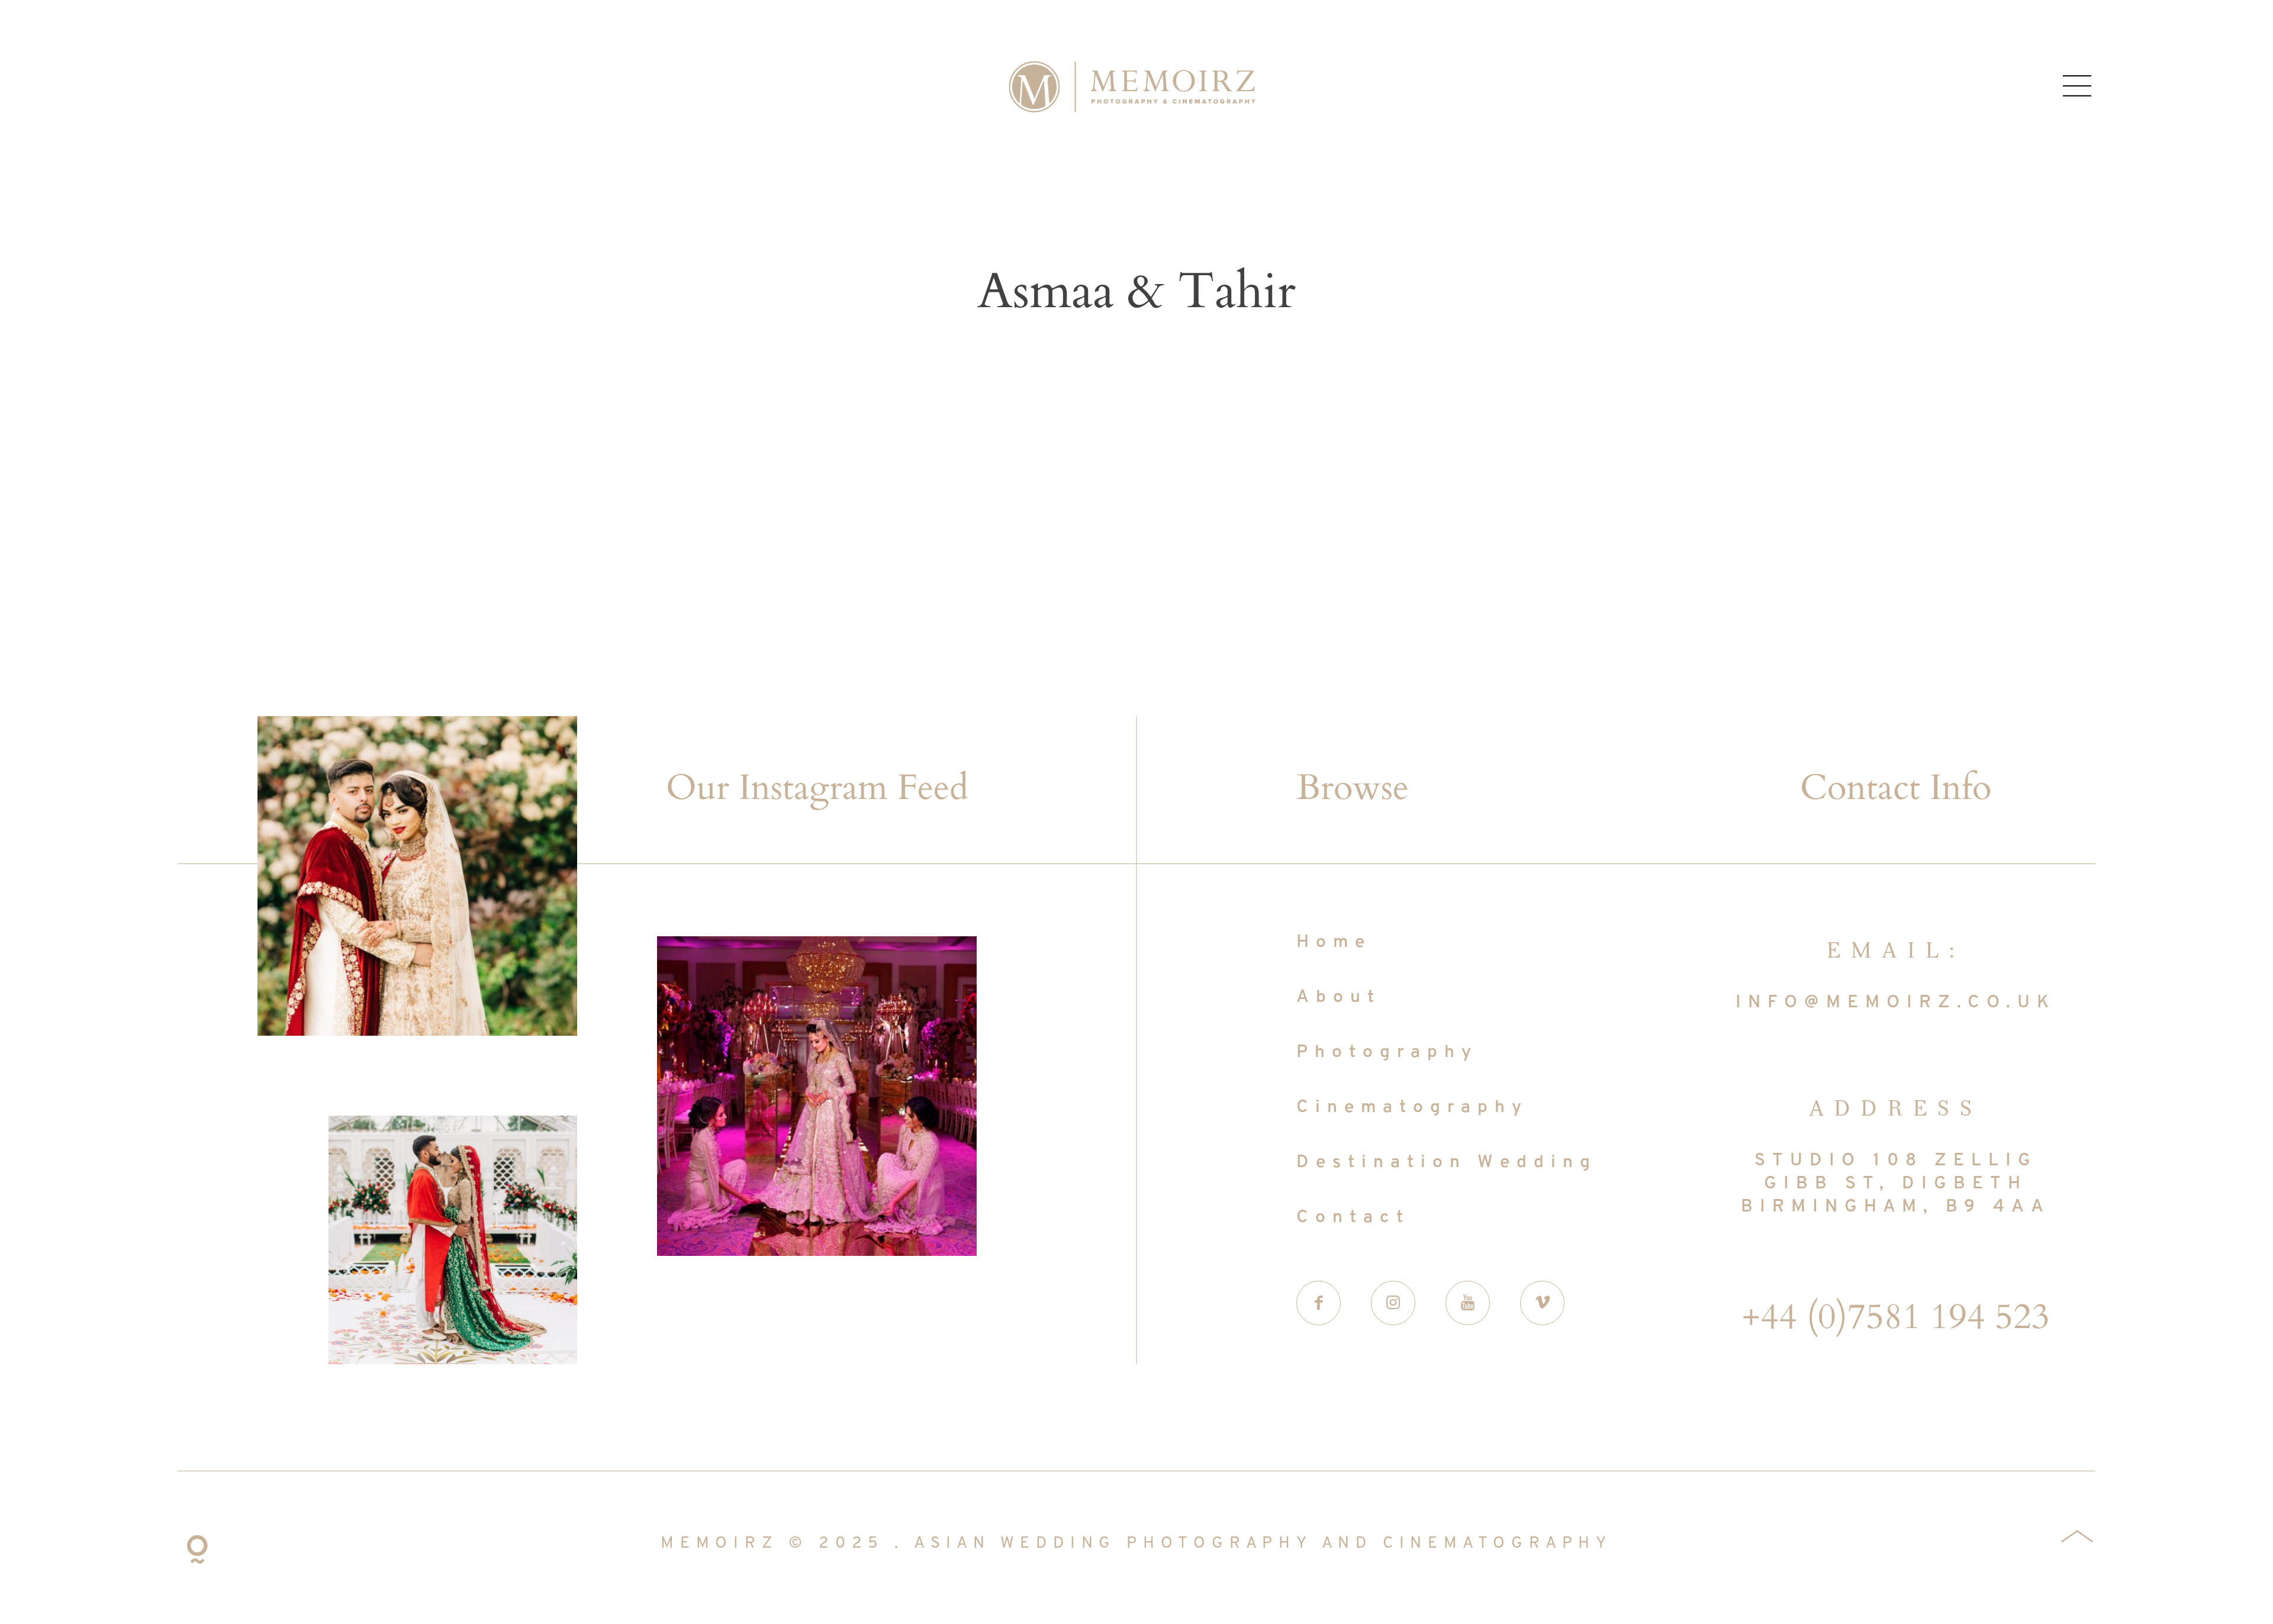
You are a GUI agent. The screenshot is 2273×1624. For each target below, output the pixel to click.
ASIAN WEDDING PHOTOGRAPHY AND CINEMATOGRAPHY (1263, 1544)
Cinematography (1412, 1108)
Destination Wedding (1447, 1163)
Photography (1387, 1053)
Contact (1353, 1218)
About (1339, 998)
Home (1334, 942)
